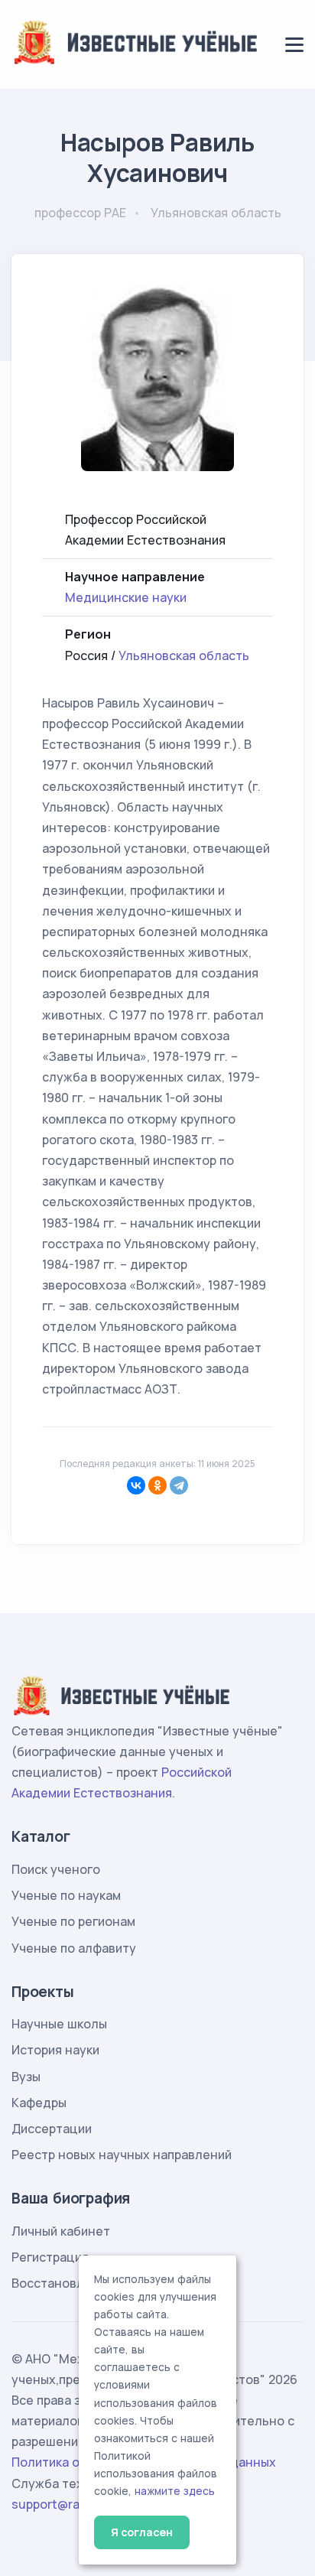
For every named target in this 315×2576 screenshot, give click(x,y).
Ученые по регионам (73, 1921)
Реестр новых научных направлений (122, 2155)
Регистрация (50, 2257)
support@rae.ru (57, 2504)
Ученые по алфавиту (74, 1948)
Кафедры (39, 2103)
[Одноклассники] (157, 1485)
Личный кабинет (61, 2231)
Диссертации (52, 2129)
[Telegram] (179, 1485)
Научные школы (59, 2024)
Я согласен (142, 2532)
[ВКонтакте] (136, 1485)
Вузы (26, 2077)
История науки (55, 2050)
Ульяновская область (184, 655)
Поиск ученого (56, 1869)
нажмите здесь (175, 2491)
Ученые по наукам (66, 1895)
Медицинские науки (126, 597)
